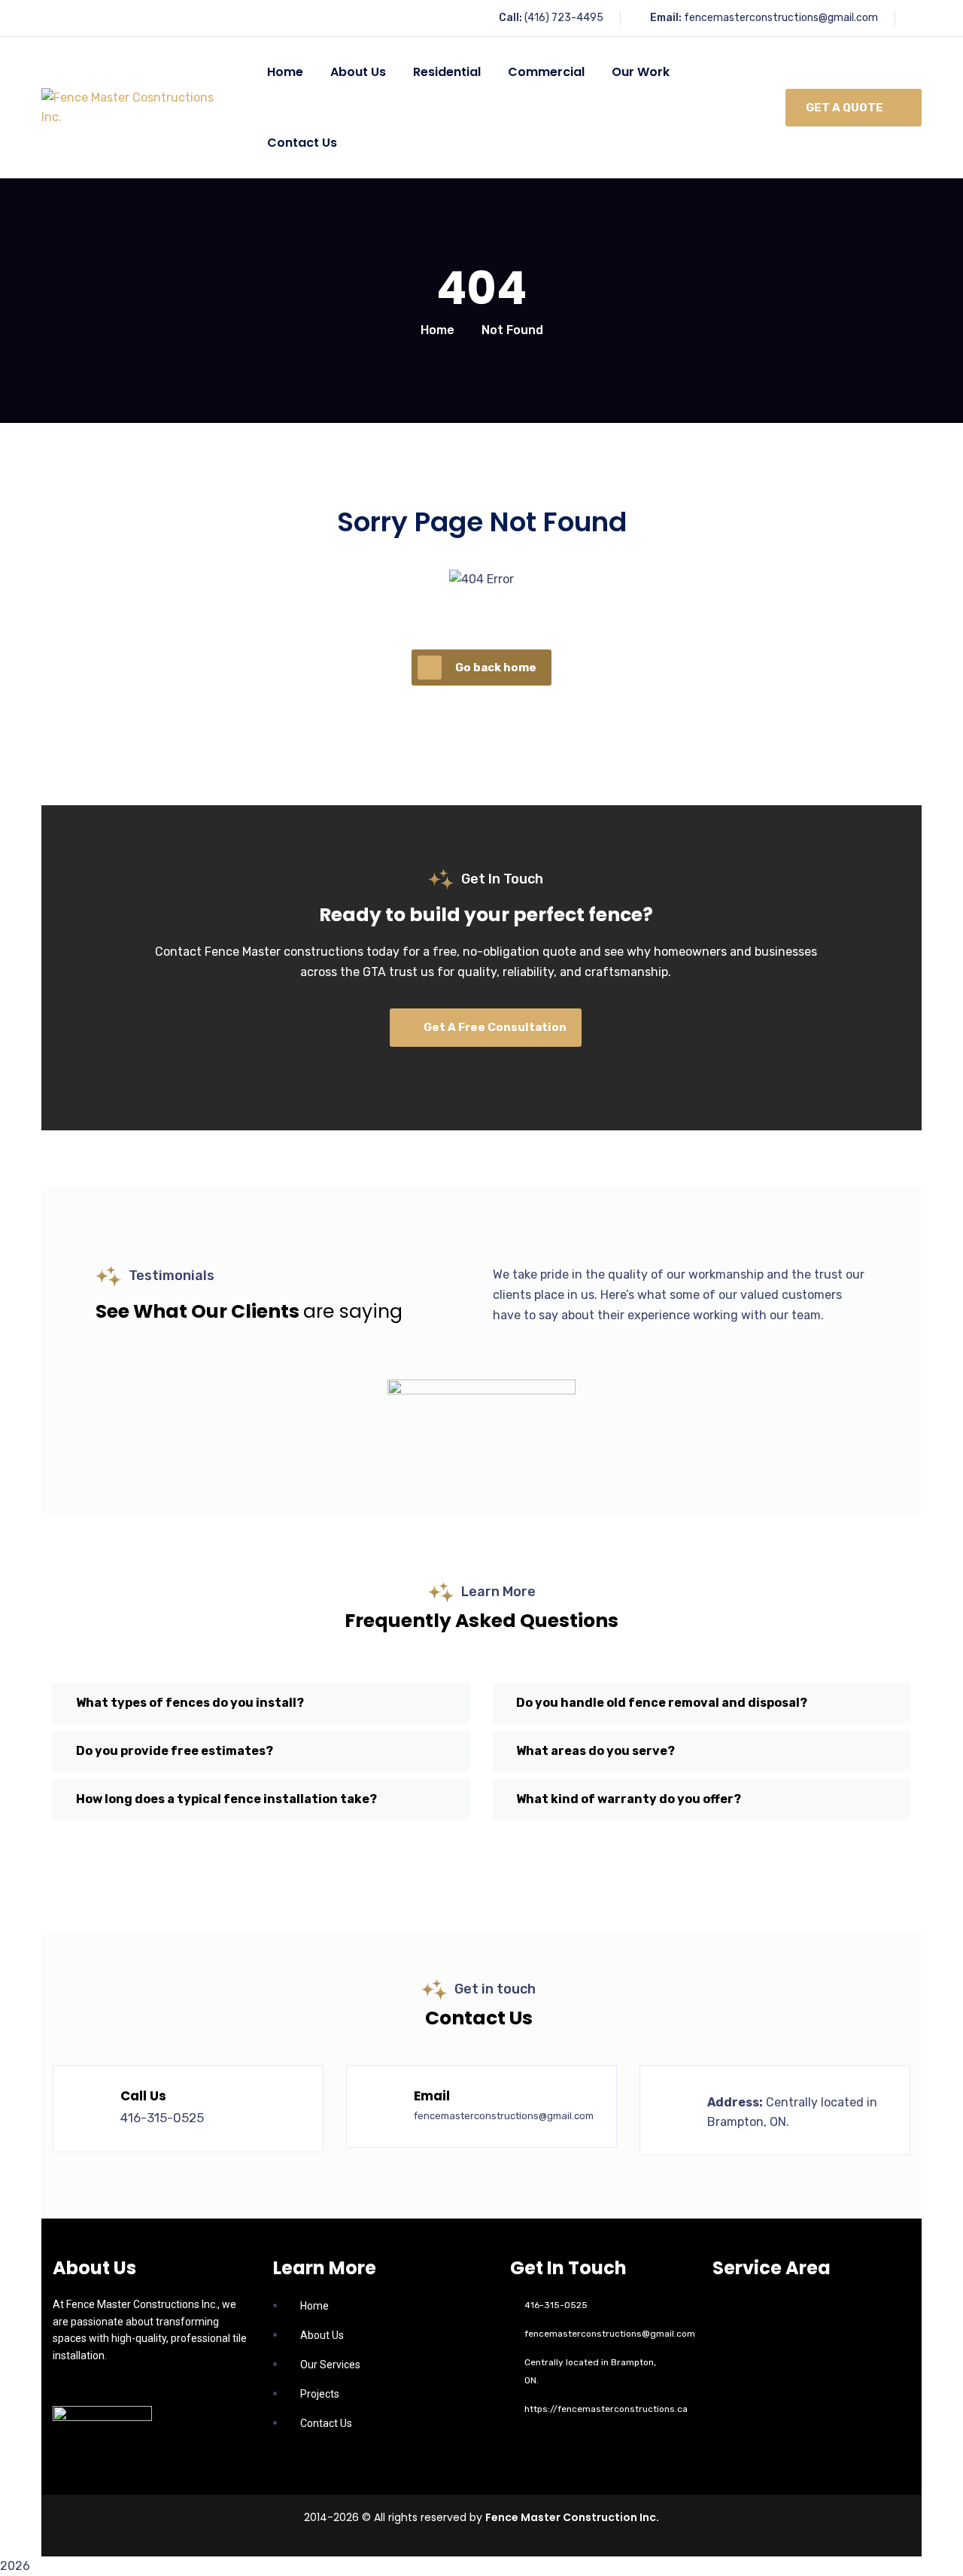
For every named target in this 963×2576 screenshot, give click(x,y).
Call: (510, 18)
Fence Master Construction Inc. (572, 2517)
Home (437, 330)
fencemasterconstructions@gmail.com (781, 18)
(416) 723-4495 (564, 18)
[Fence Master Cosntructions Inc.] (136, 108)
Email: (666, 18)
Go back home (496, 668)
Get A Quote (845, 108)
